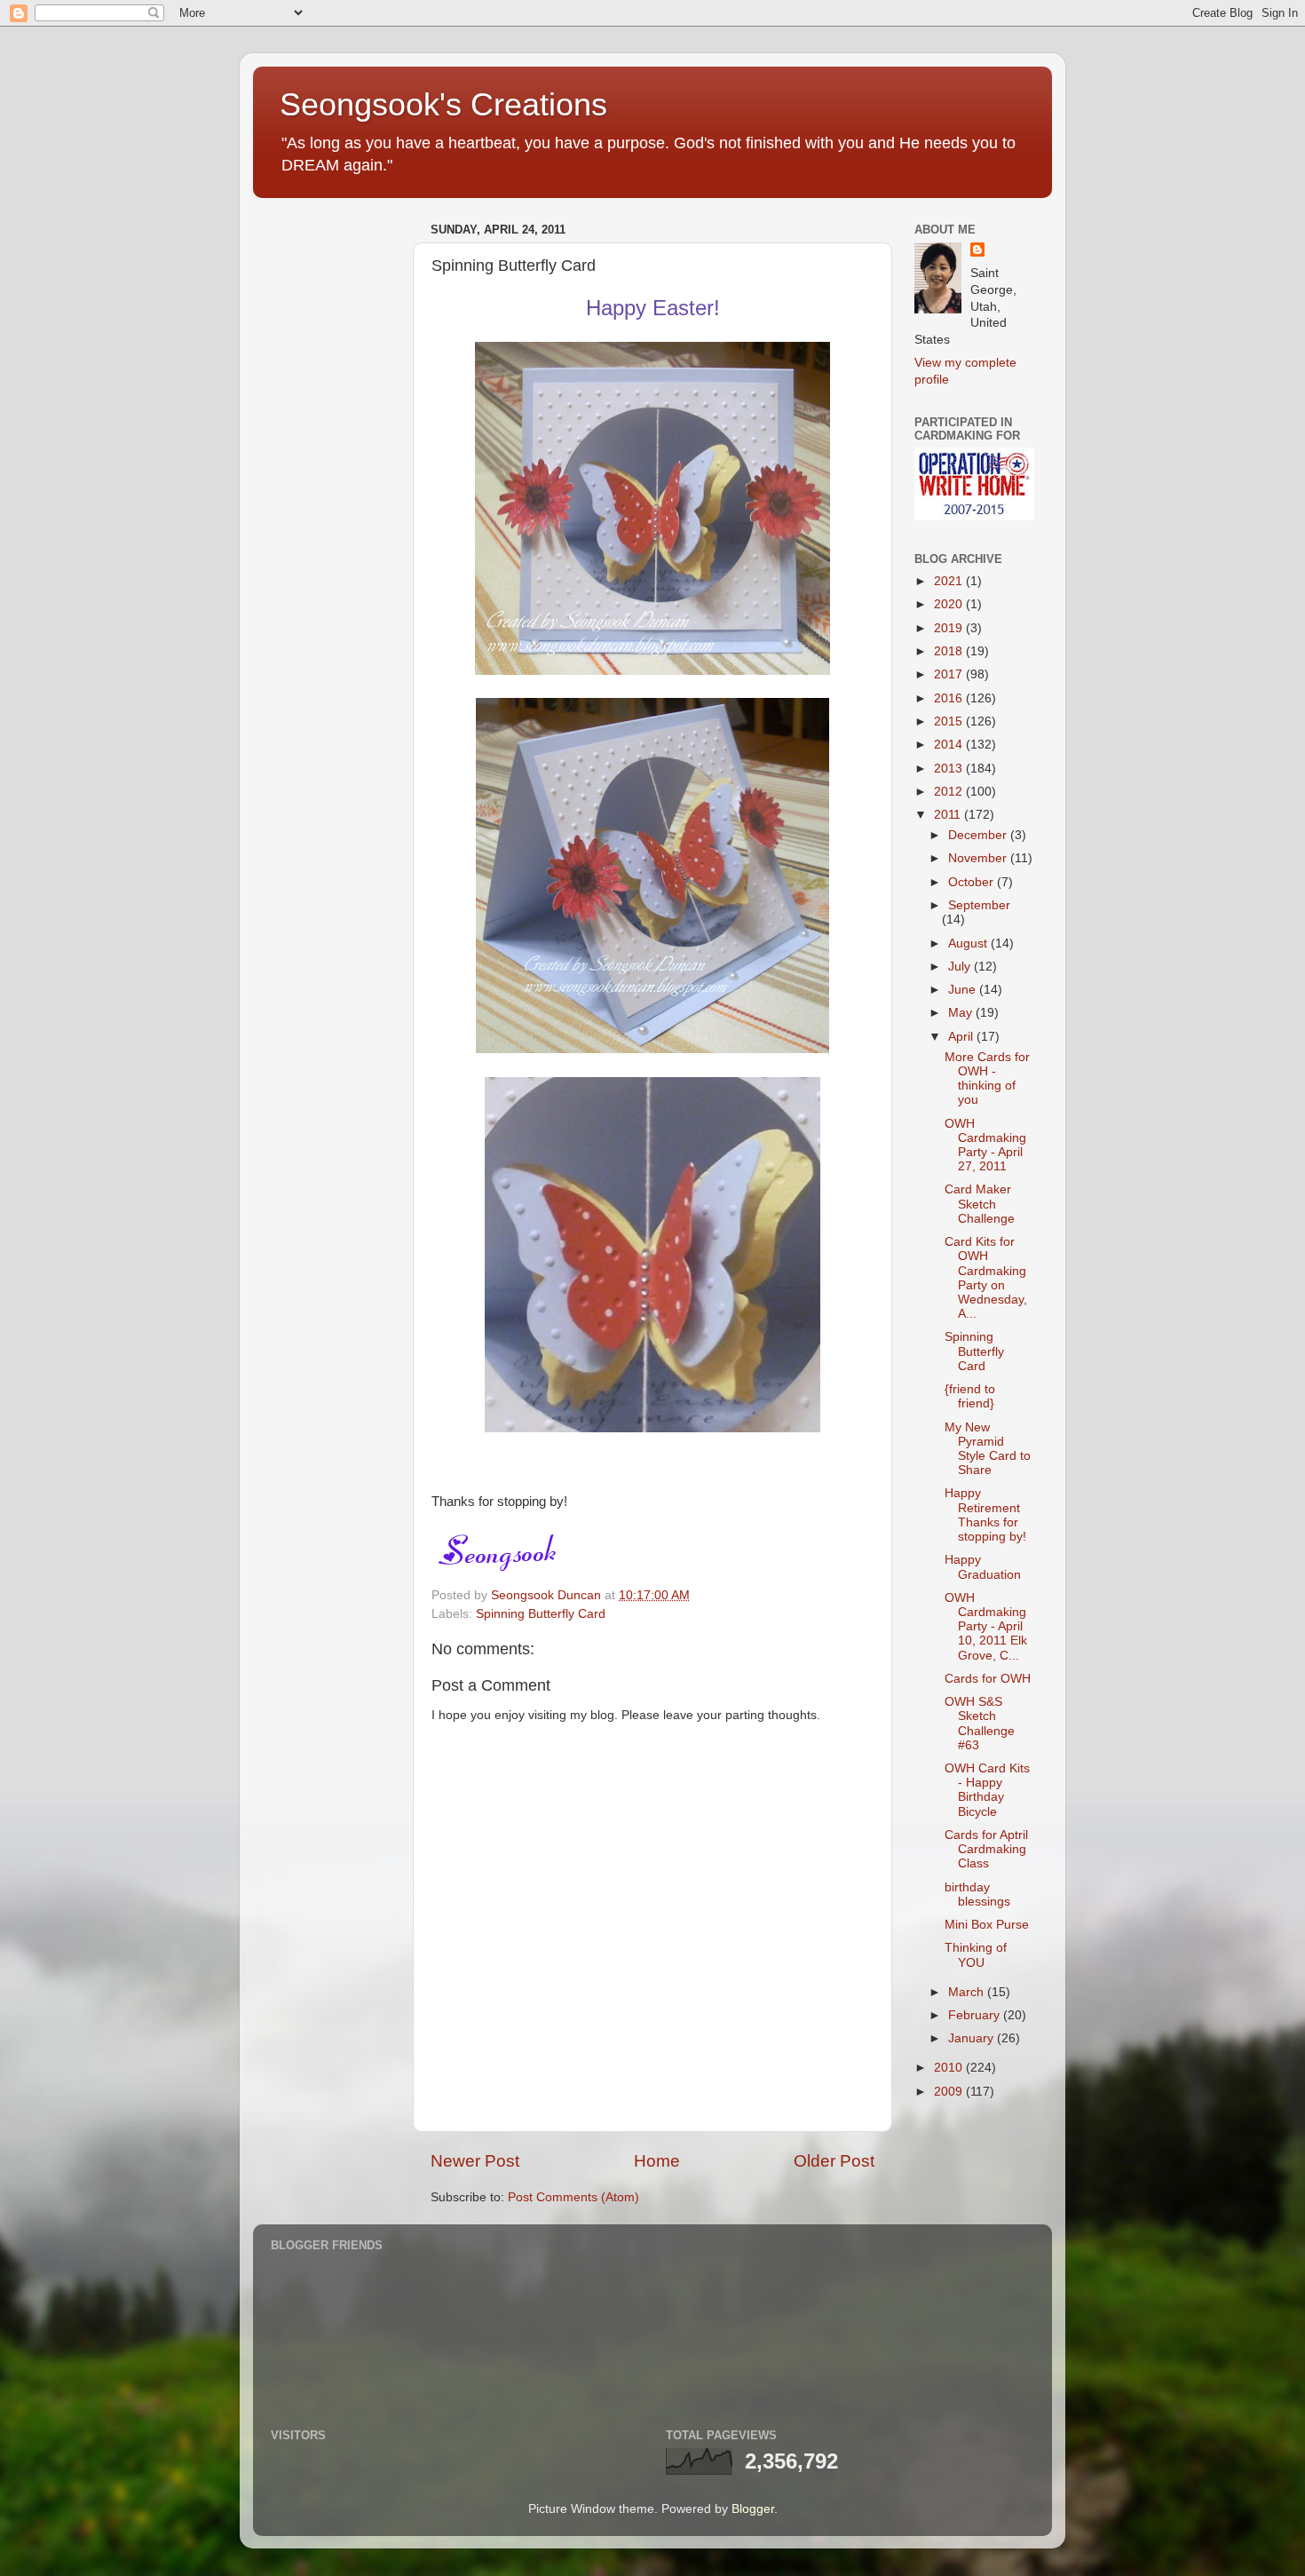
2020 (950, 604)
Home (657, 2161)
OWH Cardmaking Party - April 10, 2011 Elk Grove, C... (986, 1627)
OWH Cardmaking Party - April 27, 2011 (985, 1145)
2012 (950, 792)
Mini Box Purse (987, 1925)
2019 (950, 628)
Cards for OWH (988, 1679)
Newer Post (475, 2161)
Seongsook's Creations (443, 104)
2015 (950, 721)
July (961, 967)
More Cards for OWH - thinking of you (987, 1079)
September (979, 905)
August (969, 943)
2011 (949, 815)
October (973, 882)
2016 (950, 698)
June (964, 990)
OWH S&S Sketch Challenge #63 (980, 1724)
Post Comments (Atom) (573, 2197)
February (976, 2015)
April (962, 1037)
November (979, 858)
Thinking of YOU (976, 1955)
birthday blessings (977, 1894)
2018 (950, 651)
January (973, 2038)
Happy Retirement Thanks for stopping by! (985, 1515)
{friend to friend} (970, 1396)
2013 (950, 769)
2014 (950, 745)
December (979, 835)
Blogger (753, 2509)
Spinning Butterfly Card (541, 1614)
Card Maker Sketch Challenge (980, 1204)
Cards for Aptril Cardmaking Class (986, 1849)
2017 (950, 674)
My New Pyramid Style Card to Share (988, 1449)
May (962, 1013)
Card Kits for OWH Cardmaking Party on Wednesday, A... (986, 1278)
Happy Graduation (983, 1567)
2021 (950, 581)
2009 (950, 2092)
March (968, 1992)
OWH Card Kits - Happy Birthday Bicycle (987, 1790)
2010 (950, 2068)
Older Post (834, 2161)
